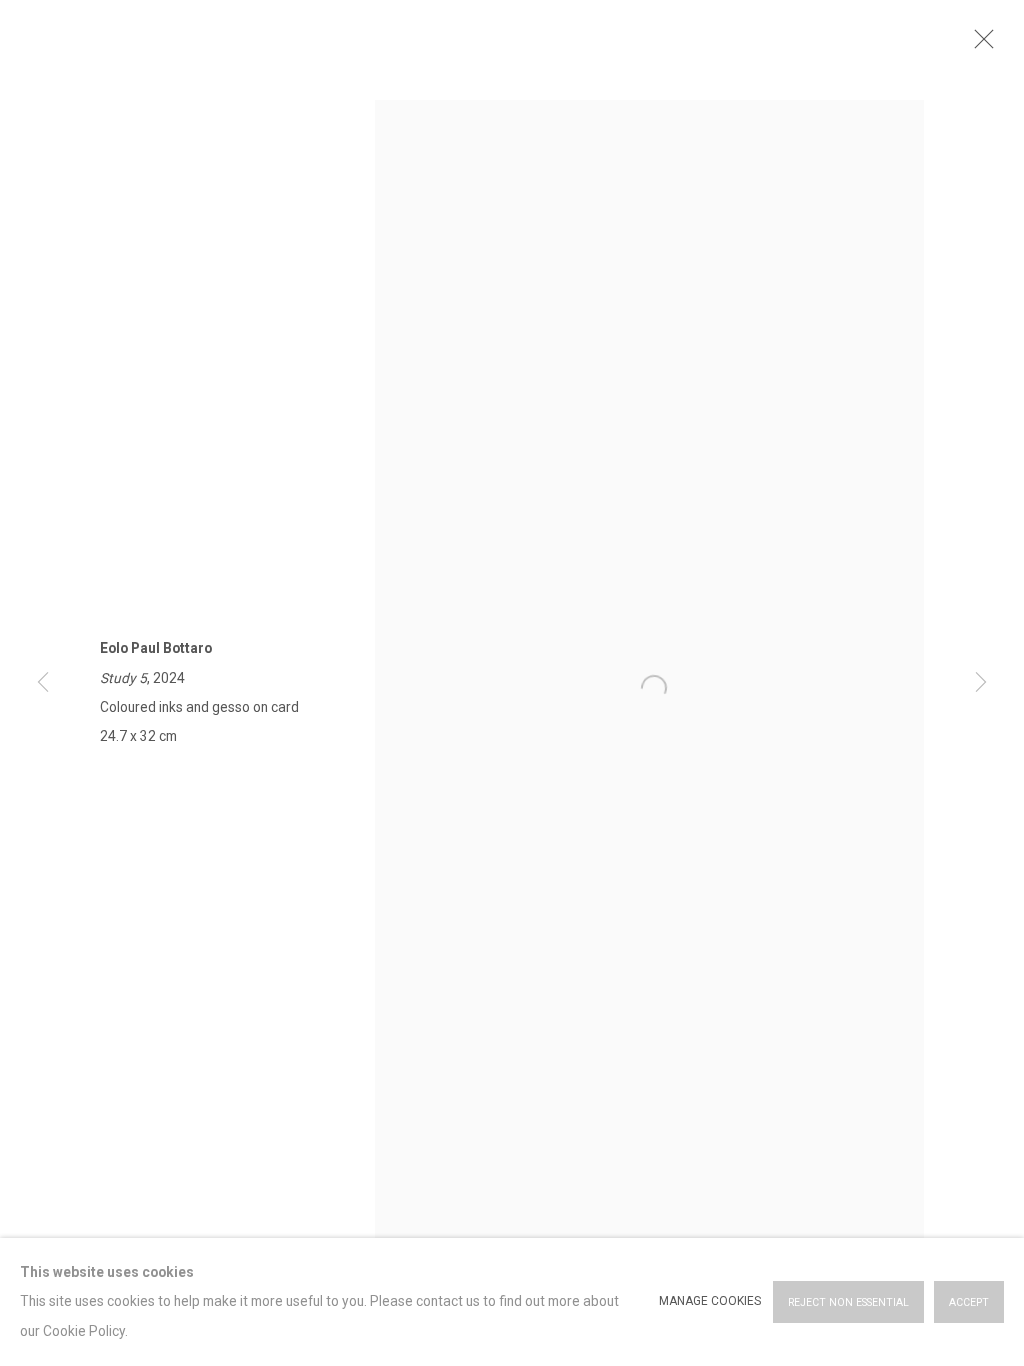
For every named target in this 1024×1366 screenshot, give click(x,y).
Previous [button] (43, 683)
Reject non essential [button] (848, 1302)
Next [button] (981, 683)
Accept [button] (969, 1302)
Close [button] (979, 45)
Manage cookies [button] (710, 1301)
